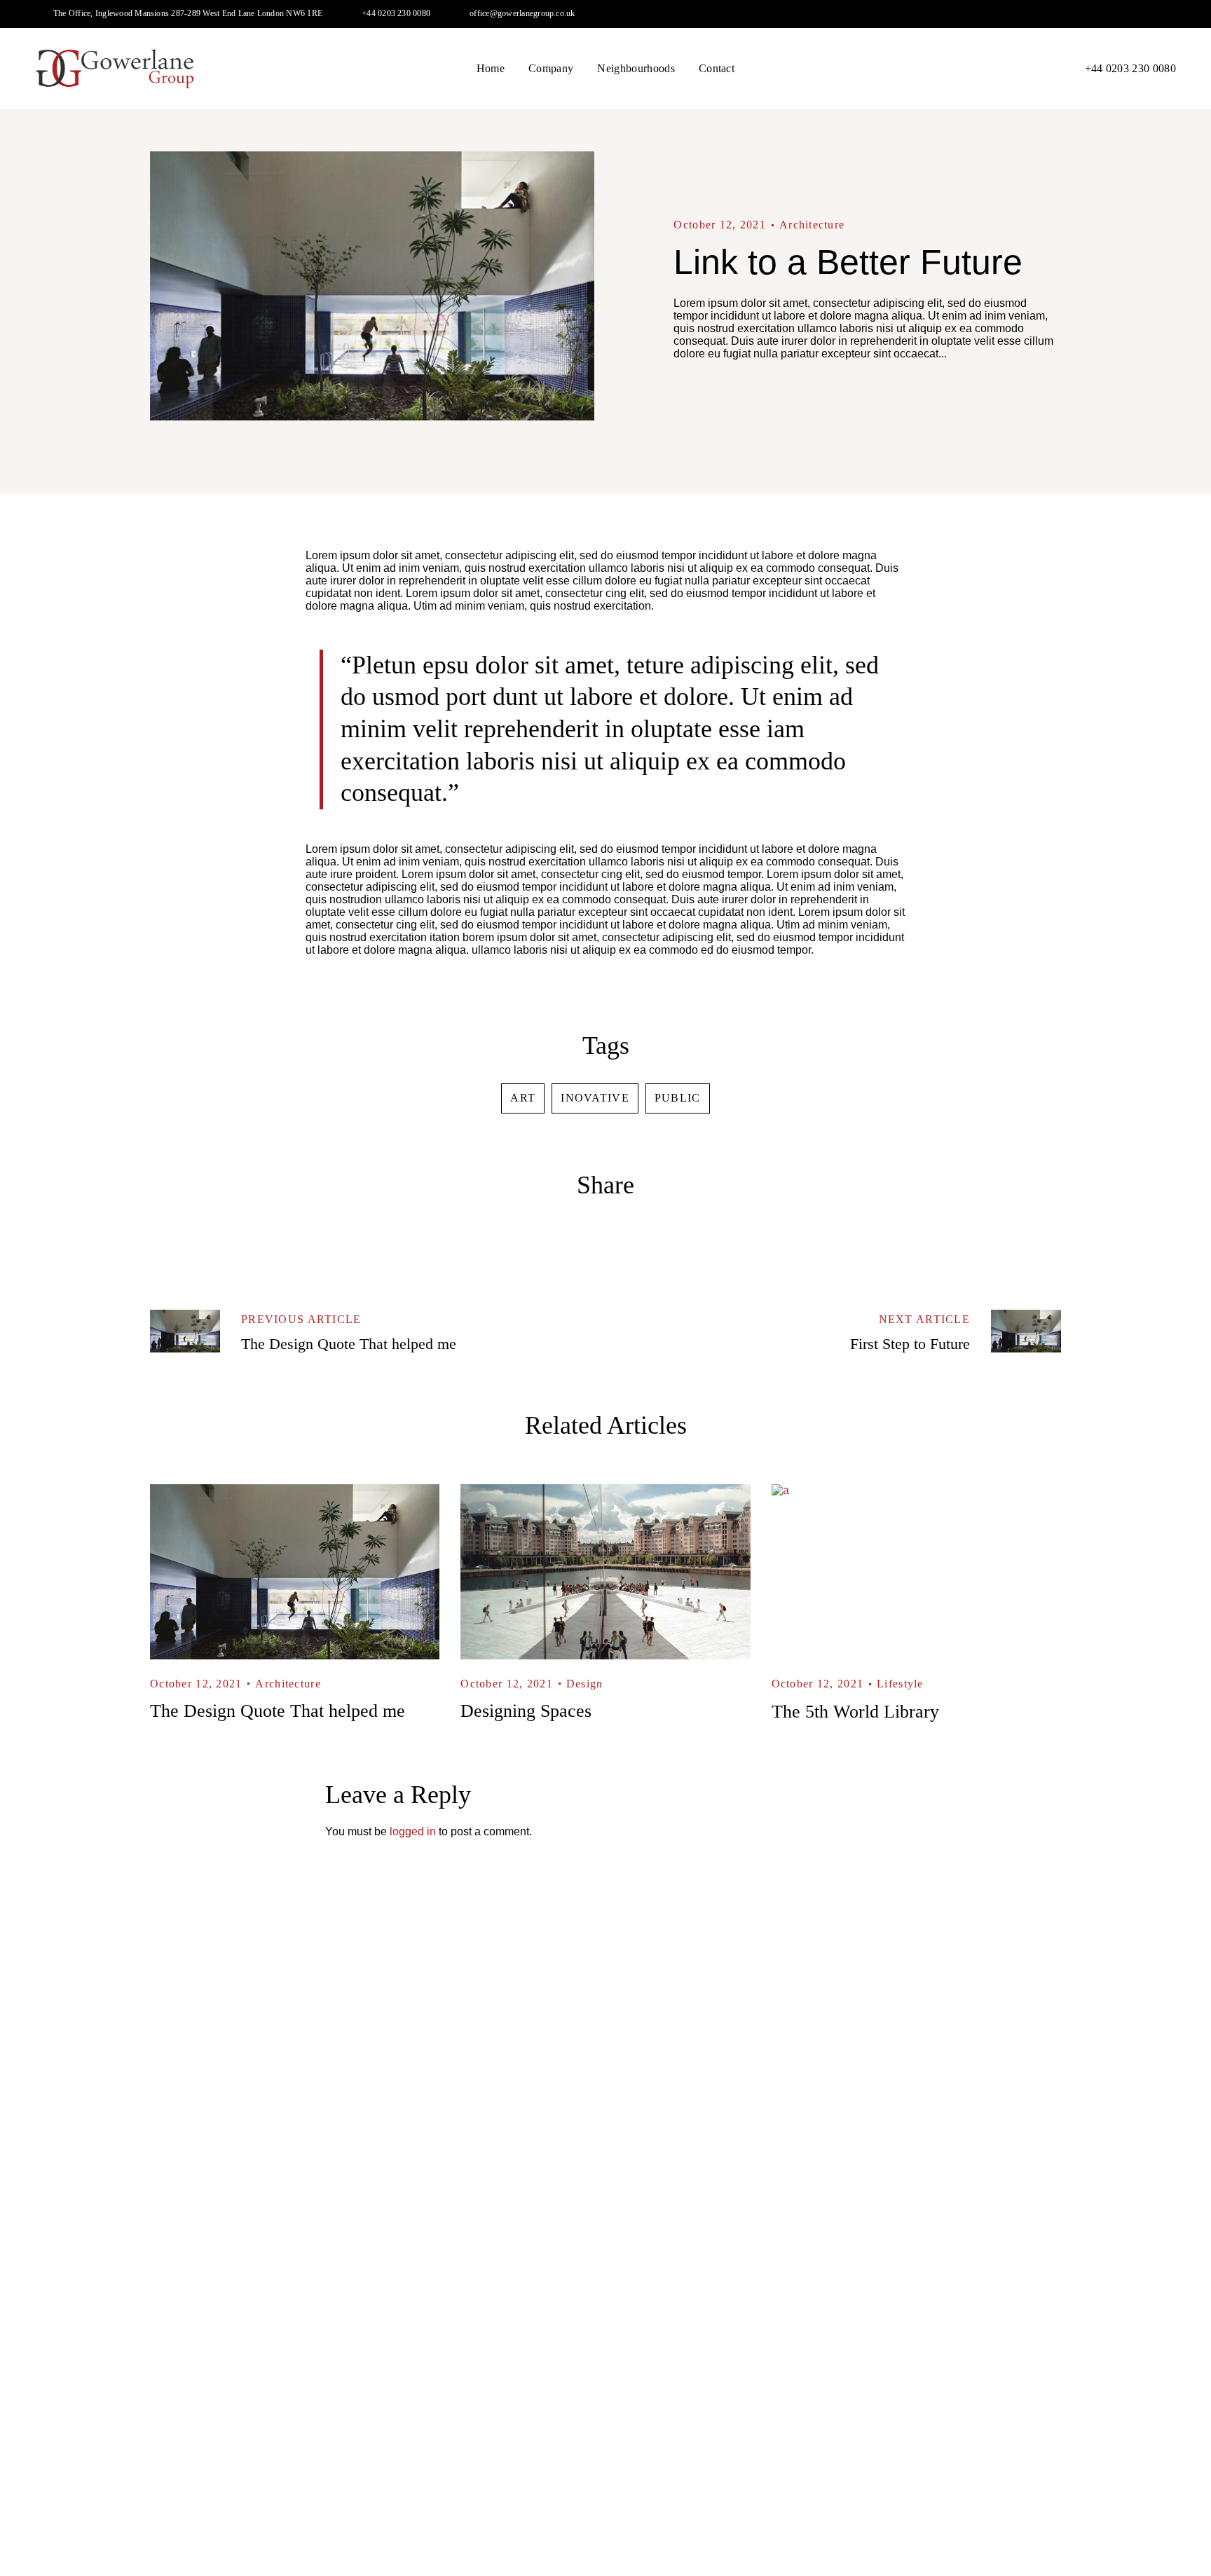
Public (678, 1098)
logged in (413, 1831)
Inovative (595, 1098)
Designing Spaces (526, 1711)
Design (585, 1684)
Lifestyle (900, 1684)
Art (523, 1098)
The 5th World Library (855, 1712)
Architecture (812, 225)
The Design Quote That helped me (278, 1711)
